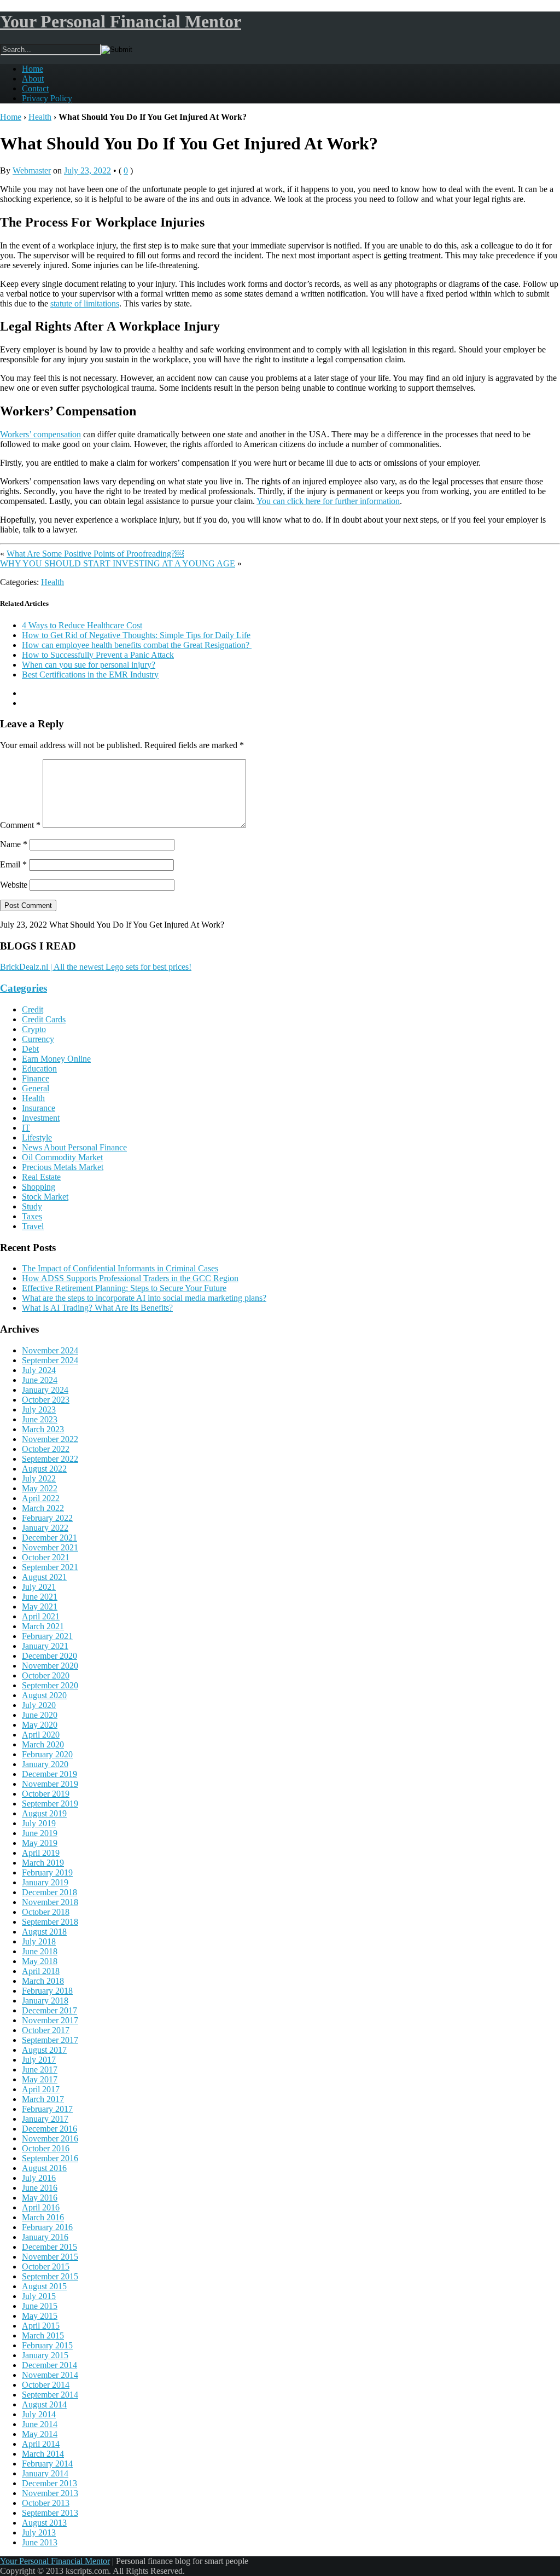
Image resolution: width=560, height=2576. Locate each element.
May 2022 (40, 1488)
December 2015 (49, 2247)
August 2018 (44, 1932)
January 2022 (45, 1528)
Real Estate (41, 1177)
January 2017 (45, 2119)
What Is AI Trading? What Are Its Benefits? (97, 1308)
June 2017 (40, 2070)
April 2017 (41, 2089)
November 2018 (50, 1902)
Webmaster (32, 170)
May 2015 (40, 2316)
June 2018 (40, 1951)
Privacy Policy (47, 98)
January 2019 (45, 1882)
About (33, 79)
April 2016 (41, 2207)
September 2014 (50, 2395)
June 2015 (40, 2306)
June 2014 (40, 2424)
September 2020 (50, 1685)
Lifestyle (37, 1138)
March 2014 (43, 2454)
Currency (38, 1039)
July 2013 (39, 2532)
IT (26, 1128)
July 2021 (39, 1587)
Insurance (39, 1108)
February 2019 (47, 1872)
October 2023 (46, 1400)
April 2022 (41, 1498)
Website (14, 885)
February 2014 (47, 2464)
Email (13, 864)
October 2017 (46, 2030)
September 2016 (50, 2158)
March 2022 (43, 1508)
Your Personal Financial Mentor (121, 21)
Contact (35, 88)
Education (39, 1069)
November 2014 (50, 2375)
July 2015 (39, 2296)
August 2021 (44, 1577)
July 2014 (39, 2414)
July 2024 (39, 1370)
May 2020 (40, 1725)
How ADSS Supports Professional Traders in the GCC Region (130, 1278)
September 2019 (50, 1804)
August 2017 (44, 2050)
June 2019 (40, 1833)
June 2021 (40, 1597)
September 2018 (50, 1922)
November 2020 (50, 1666)
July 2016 (39, 2178)
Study (32, 1206)
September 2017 (50, 2040)
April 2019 (41, 1853)
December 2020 (49, 1656)
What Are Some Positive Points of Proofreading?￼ (95, 554)
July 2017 (39, 2060)
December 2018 (49, 1892)
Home (33, 69)
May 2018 (40, 1961)
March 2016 (43, 2217)
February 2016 (47, 2227)
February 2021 (47, 1636)
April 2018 (41, 1971)
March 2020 (43, 1744)
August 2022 (44, 1469)
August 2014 (44, 2404)
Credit (33, 1009)
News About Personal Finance (74, 1147)
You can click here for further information (328, 501)
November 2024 (50, 1350)
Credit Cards (44, 1019)
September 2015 (50, 2276)
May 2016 (40, 2198)
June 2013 (40, 2542)
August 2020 (44, 1695)
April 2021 (41, 1616)
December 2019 (49, 1774)
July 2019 (39, 1823)
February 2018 (47, 1991)
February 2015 (47, 2345)
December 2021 (49, 1538)
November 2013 (50, 2493)
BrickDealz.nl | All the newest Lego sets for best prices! (96, 967)
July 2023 (39, 1409)
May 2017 (40, 2079)
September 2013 (50, 2513)
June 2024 (40, 1380)
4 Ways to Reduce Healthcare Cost (82, 625)
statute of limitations (85, 303)
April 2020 (41, 1735)
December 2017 (49, 2010)
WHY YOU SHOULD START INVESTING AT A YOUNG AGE (118, 563)
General (36, 1088)
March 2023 (43, 1429)
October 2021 (46, 1557)
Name (14, 844)
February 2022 (47, 1518)
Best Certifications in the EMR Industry (90, 675)
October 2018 (46, 1912)
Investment (41, 1118)
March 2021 (43, 1626)
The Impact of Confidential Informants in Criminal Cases (120, 1268)
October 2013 (46, 2503)
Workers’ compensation (40, 434)
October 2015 (46, 2267)
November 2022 (50, 1439)
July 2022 (39, 1478)
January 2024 (45, 1390)
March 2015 (43, 2335)
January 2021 (45, 1646)
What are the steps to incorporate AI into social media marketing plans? (144, 1298)
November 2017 (50, 2020)
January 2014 (45, 2473)
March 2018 (43, 1981)
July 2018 (39, 1941)
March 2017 (43, 2099)
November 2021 (50, 1547)
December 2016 (49, 2129)
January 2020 (45, 1764)
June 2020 (40, 1715)
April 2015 (41, 2326)
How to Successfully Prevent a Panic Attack (98, 655)
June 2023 (40, 1419)
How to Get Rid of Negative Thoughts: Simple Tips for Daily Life (136, 635)
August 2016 (44, 2168)
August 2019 (44, 1813)
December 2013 (49, 2483)
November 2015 (50, 2257)
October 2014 (46, 2385)
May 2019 (40, 1843)
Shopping (39, 1187)
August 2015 (44, 2286)
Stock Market (45, 1197)
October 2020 (46, 1675)
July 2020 (39, 1705)
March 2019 (43, 1863)
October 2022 (46, 1449)
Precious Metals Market (63, 1167)
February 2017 (47, 2109)
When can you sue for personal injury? (89, 665)
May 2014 (40, 2434)
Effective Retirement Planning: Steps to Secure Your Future (124, 1288)
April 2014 (41, 2444)
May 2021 (40, 1607)
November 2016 (50, 2138)
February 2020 (47, 1754)
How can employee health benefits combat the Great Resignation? (137, 645)
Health (40, 117)
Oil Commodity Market (62, 1157)
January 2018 (45, 2001)
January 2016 (45, 2237)
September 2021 (50, 1567)
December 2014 (49, 2365)
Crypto (34, 1029)
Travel (33, 1226)
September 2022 (50, 1459)
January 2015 (45, 2355)
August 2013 (44, 2523)
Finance (36, 1078)
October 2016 (46, 2148)
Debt (30, 1049)
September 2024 (50, 1360)
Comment (20, 825)
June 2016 (40, 2188)
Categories (24, 988)
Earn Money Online (56, 1059)
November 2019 (50, 1784)
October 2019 (46, 1794)
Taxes (32, 1216)
